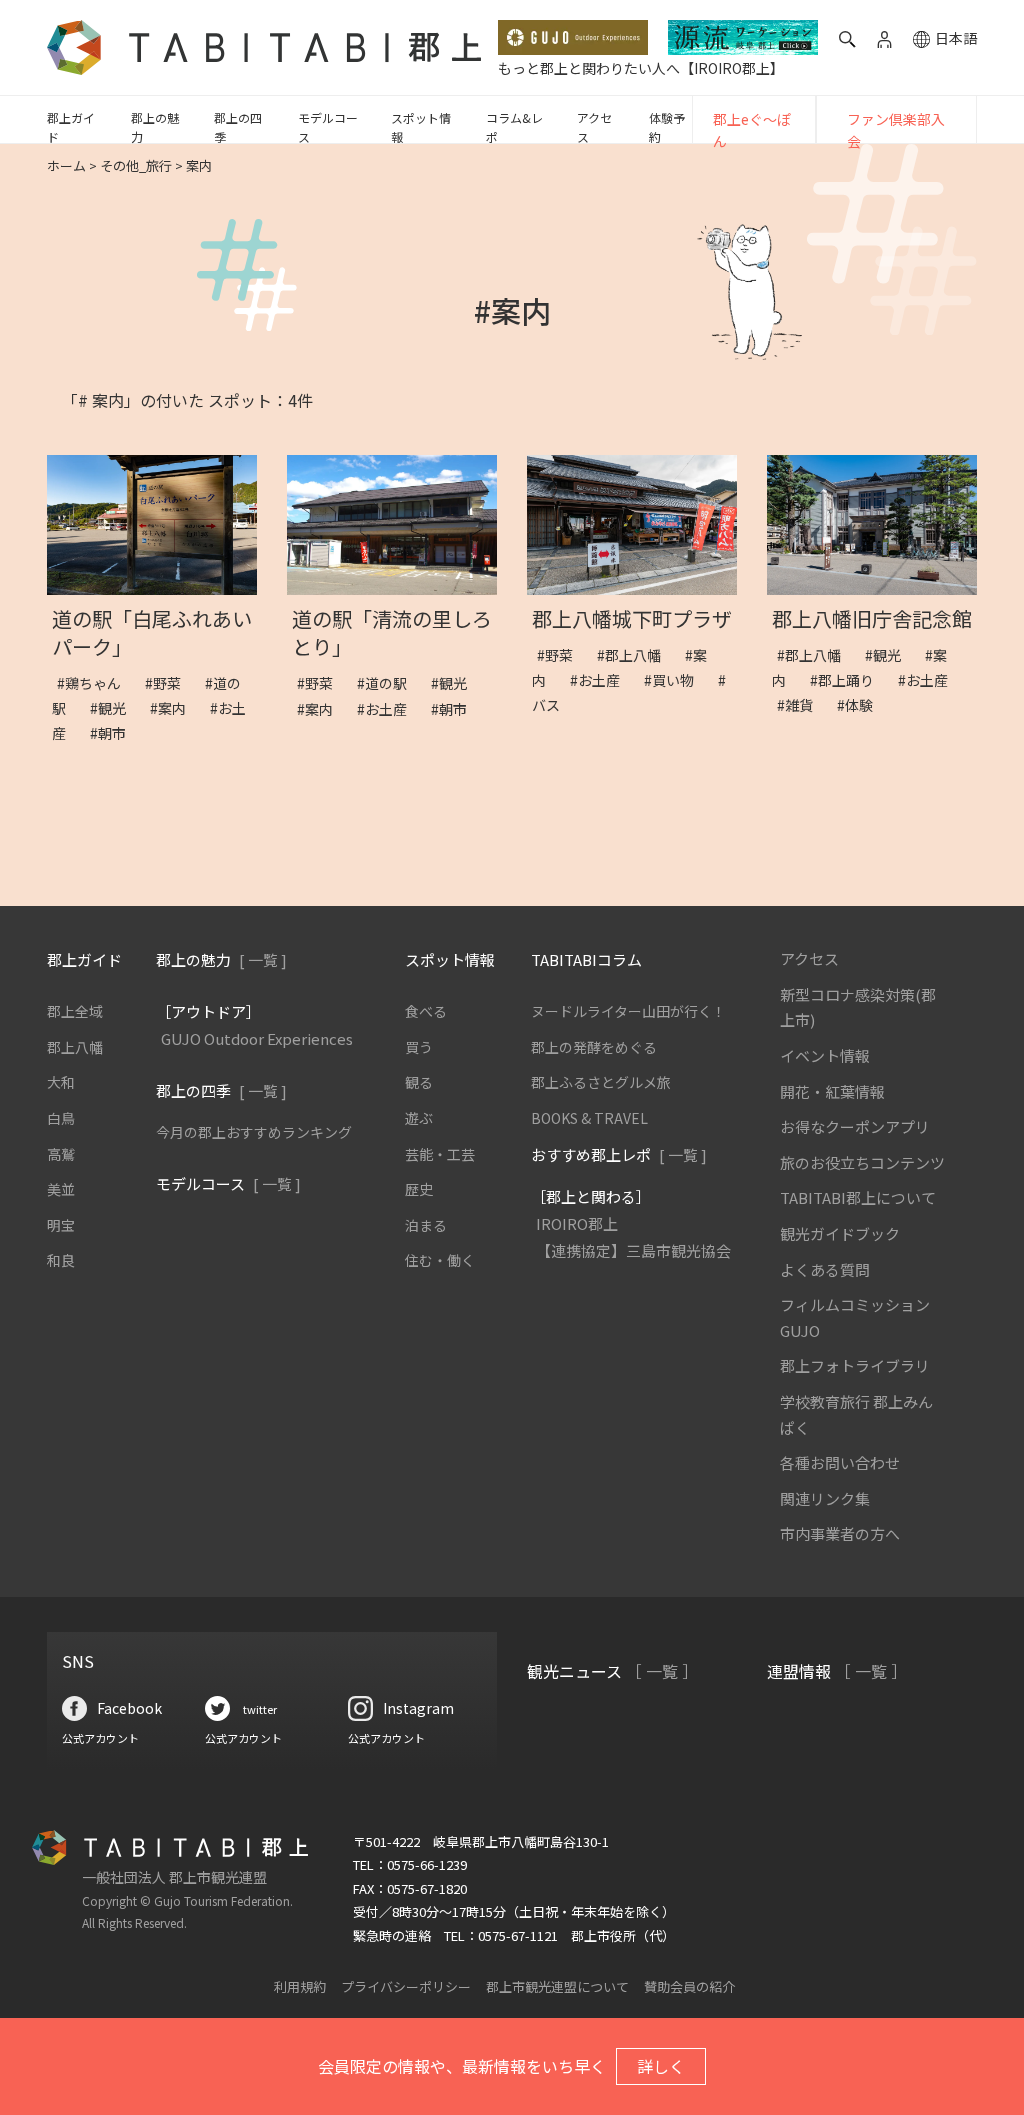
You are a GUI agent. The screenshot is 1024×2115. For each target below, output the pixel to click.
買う (419, 1047)
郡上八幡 (75, 1047)
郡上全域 (75, 1011)
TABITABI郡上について (858, 1197)
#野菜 (170, 683)
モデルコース (328, 127)
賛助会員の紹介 (689, 1986)
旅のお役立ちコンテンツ (862, 1162)
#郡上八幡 (636, 655)
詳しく (661, 2066)
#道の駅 (389, 683)
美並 (61, 1189)
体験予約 (667, 127)
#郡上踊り (849, 680)
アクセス (594, 127)
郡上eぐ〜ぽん (752, 130)
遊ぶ (419, 1118)
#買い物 (676, 680)
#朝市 (115, 733)
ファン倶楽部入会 (896, 130)
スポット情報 (421, 127)
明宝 (61, 1225)
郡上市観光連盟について (557, 1986)
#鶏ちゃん (96, 683)
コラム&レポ (514, 127)
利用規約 (300, 1986)
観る (419, 1082)
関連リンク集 (825, 1498)
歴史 (419, 1189)
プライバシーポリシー (406, 1986)
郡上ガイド (71, 127)
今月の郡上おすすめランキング (254, 1132)
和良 (61, 1260)
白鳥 (61, 1118)
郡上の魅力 (155, 127)
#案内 (175, 708)
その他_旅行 (136, 165)
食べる (426, 1011)
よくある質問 (825, 1269)
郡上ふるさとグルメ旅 (601, 1082)
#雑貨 (802, 705)
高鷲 (61, 1154)
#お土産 (389, 709)
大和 (61, 1082)
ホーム (66, 165)
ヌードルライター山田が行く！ (628, 1011)
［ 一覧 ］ (662, 1671)
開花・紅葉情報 (832, 1091)
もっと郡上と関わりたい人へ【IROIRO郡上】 (641, 68)
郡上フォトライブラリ (855, 1365)
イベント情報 (825, 1055)
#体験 (862, 705)
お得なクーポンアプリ (855, 1126)
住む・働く (440, 1260)
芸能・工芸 (440, 1154)
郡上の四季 (238, 127)
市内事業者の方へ (840, 1533)
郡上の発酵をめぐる (594, 1047)
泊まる (426, 1225)
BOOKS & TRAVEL (589, 1118)
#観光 (115, 708)
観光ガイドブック (840, 1233)
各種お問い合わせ (840, 1462)
